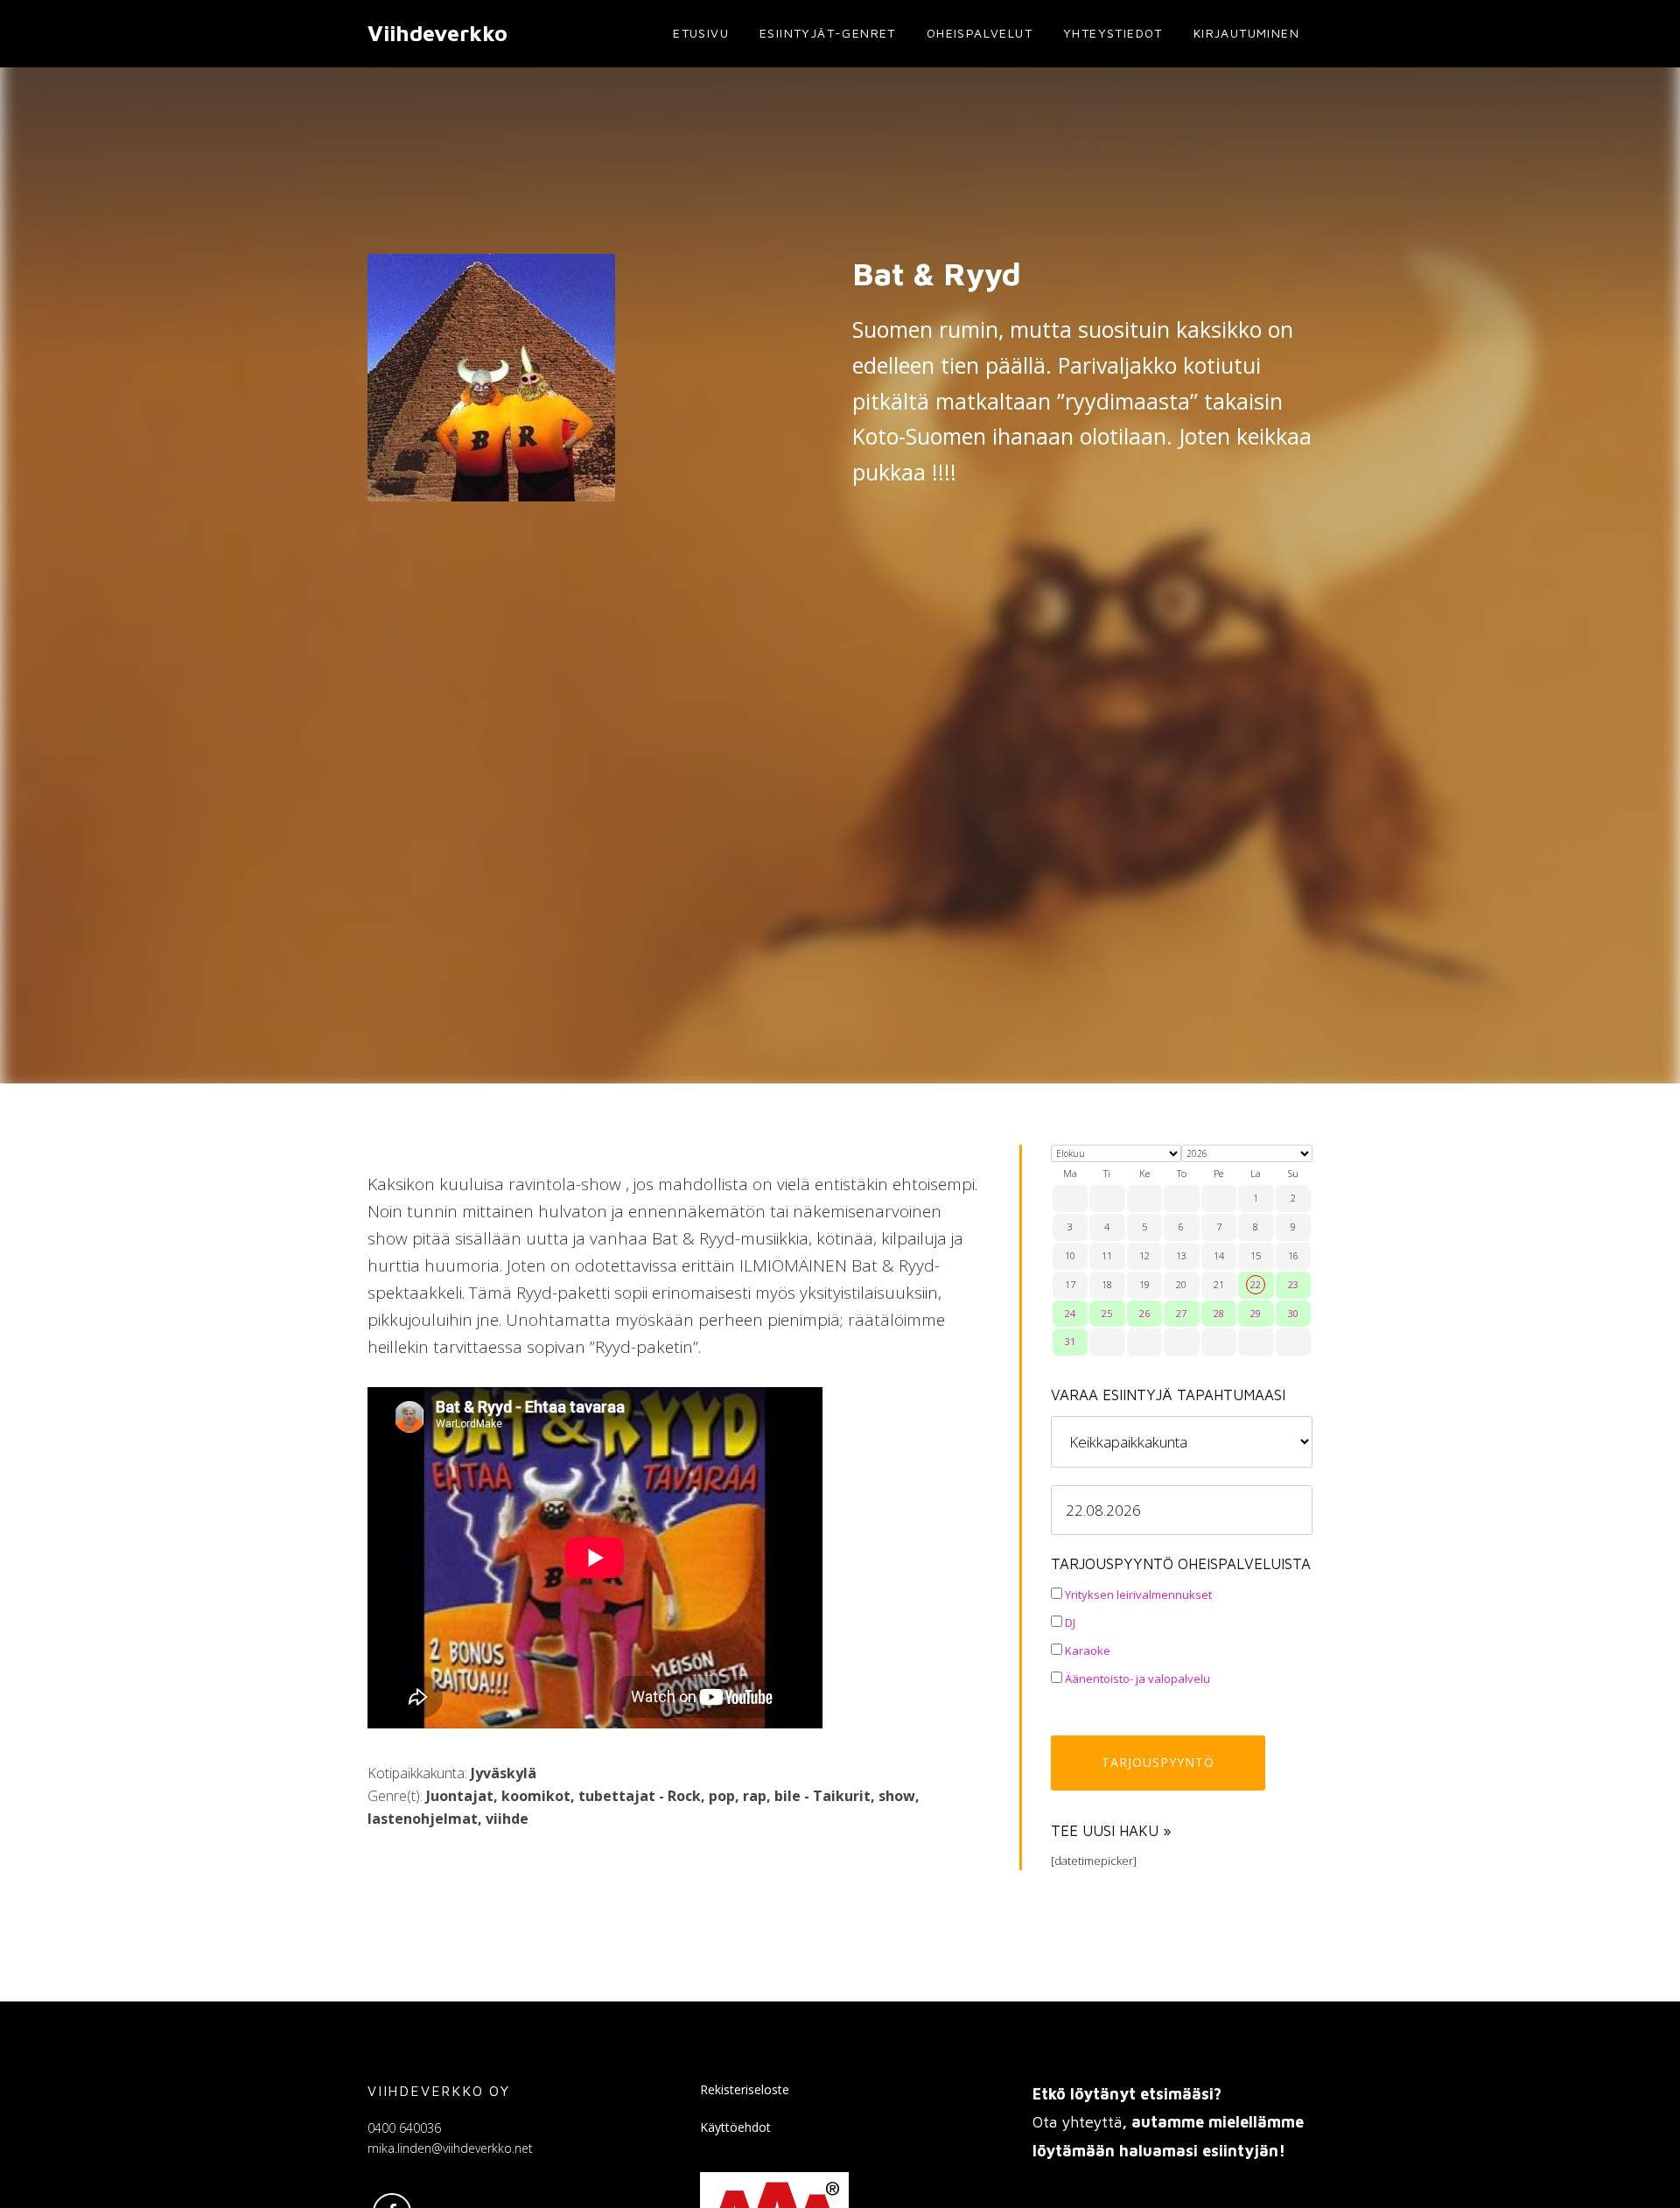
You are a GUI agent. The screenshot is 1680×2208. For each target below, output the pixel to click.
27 (1181, 1313)
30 (1293, 1313)
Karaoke (1086, 1651)
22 (1256, 1284)
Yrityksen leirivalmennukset (1137, 1595)
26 (1144, 1313)
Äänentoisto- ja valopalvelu (1136, 1679)
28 (1219, 1313)
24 (1070, 1313)
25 (1107, 1313)
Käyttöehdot (735, 2127)
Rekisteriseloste (745, 2089)
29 (1256, 1313)
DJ (1069, 1623)
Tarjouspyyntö (1158, 1762)
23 (1293, 1284)
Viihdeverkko (437, 33)
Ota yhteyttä (1077, 2122)
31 (1070, 1341)
